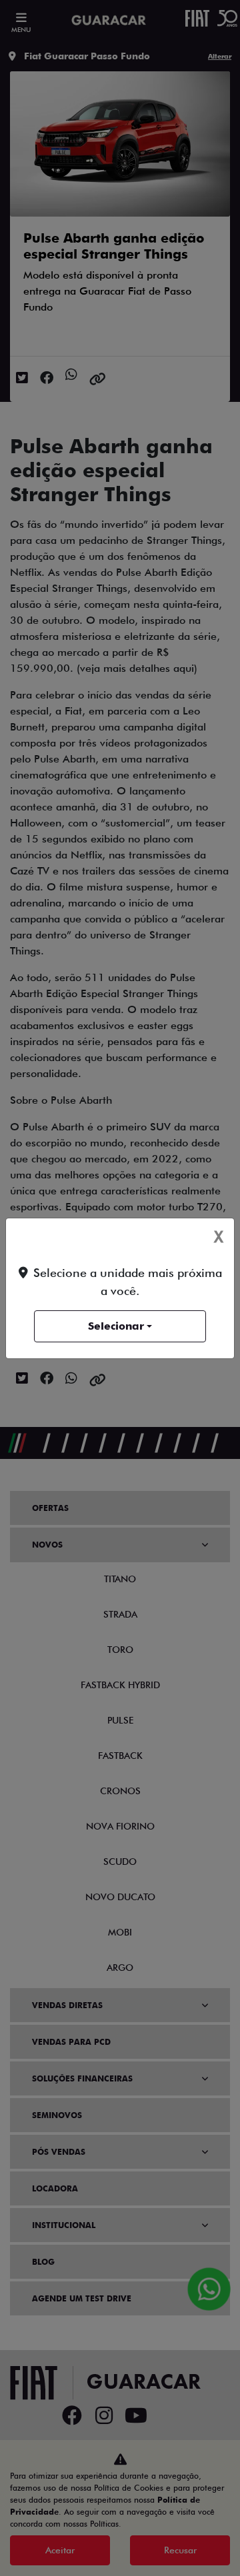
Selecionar (116, 1326)
